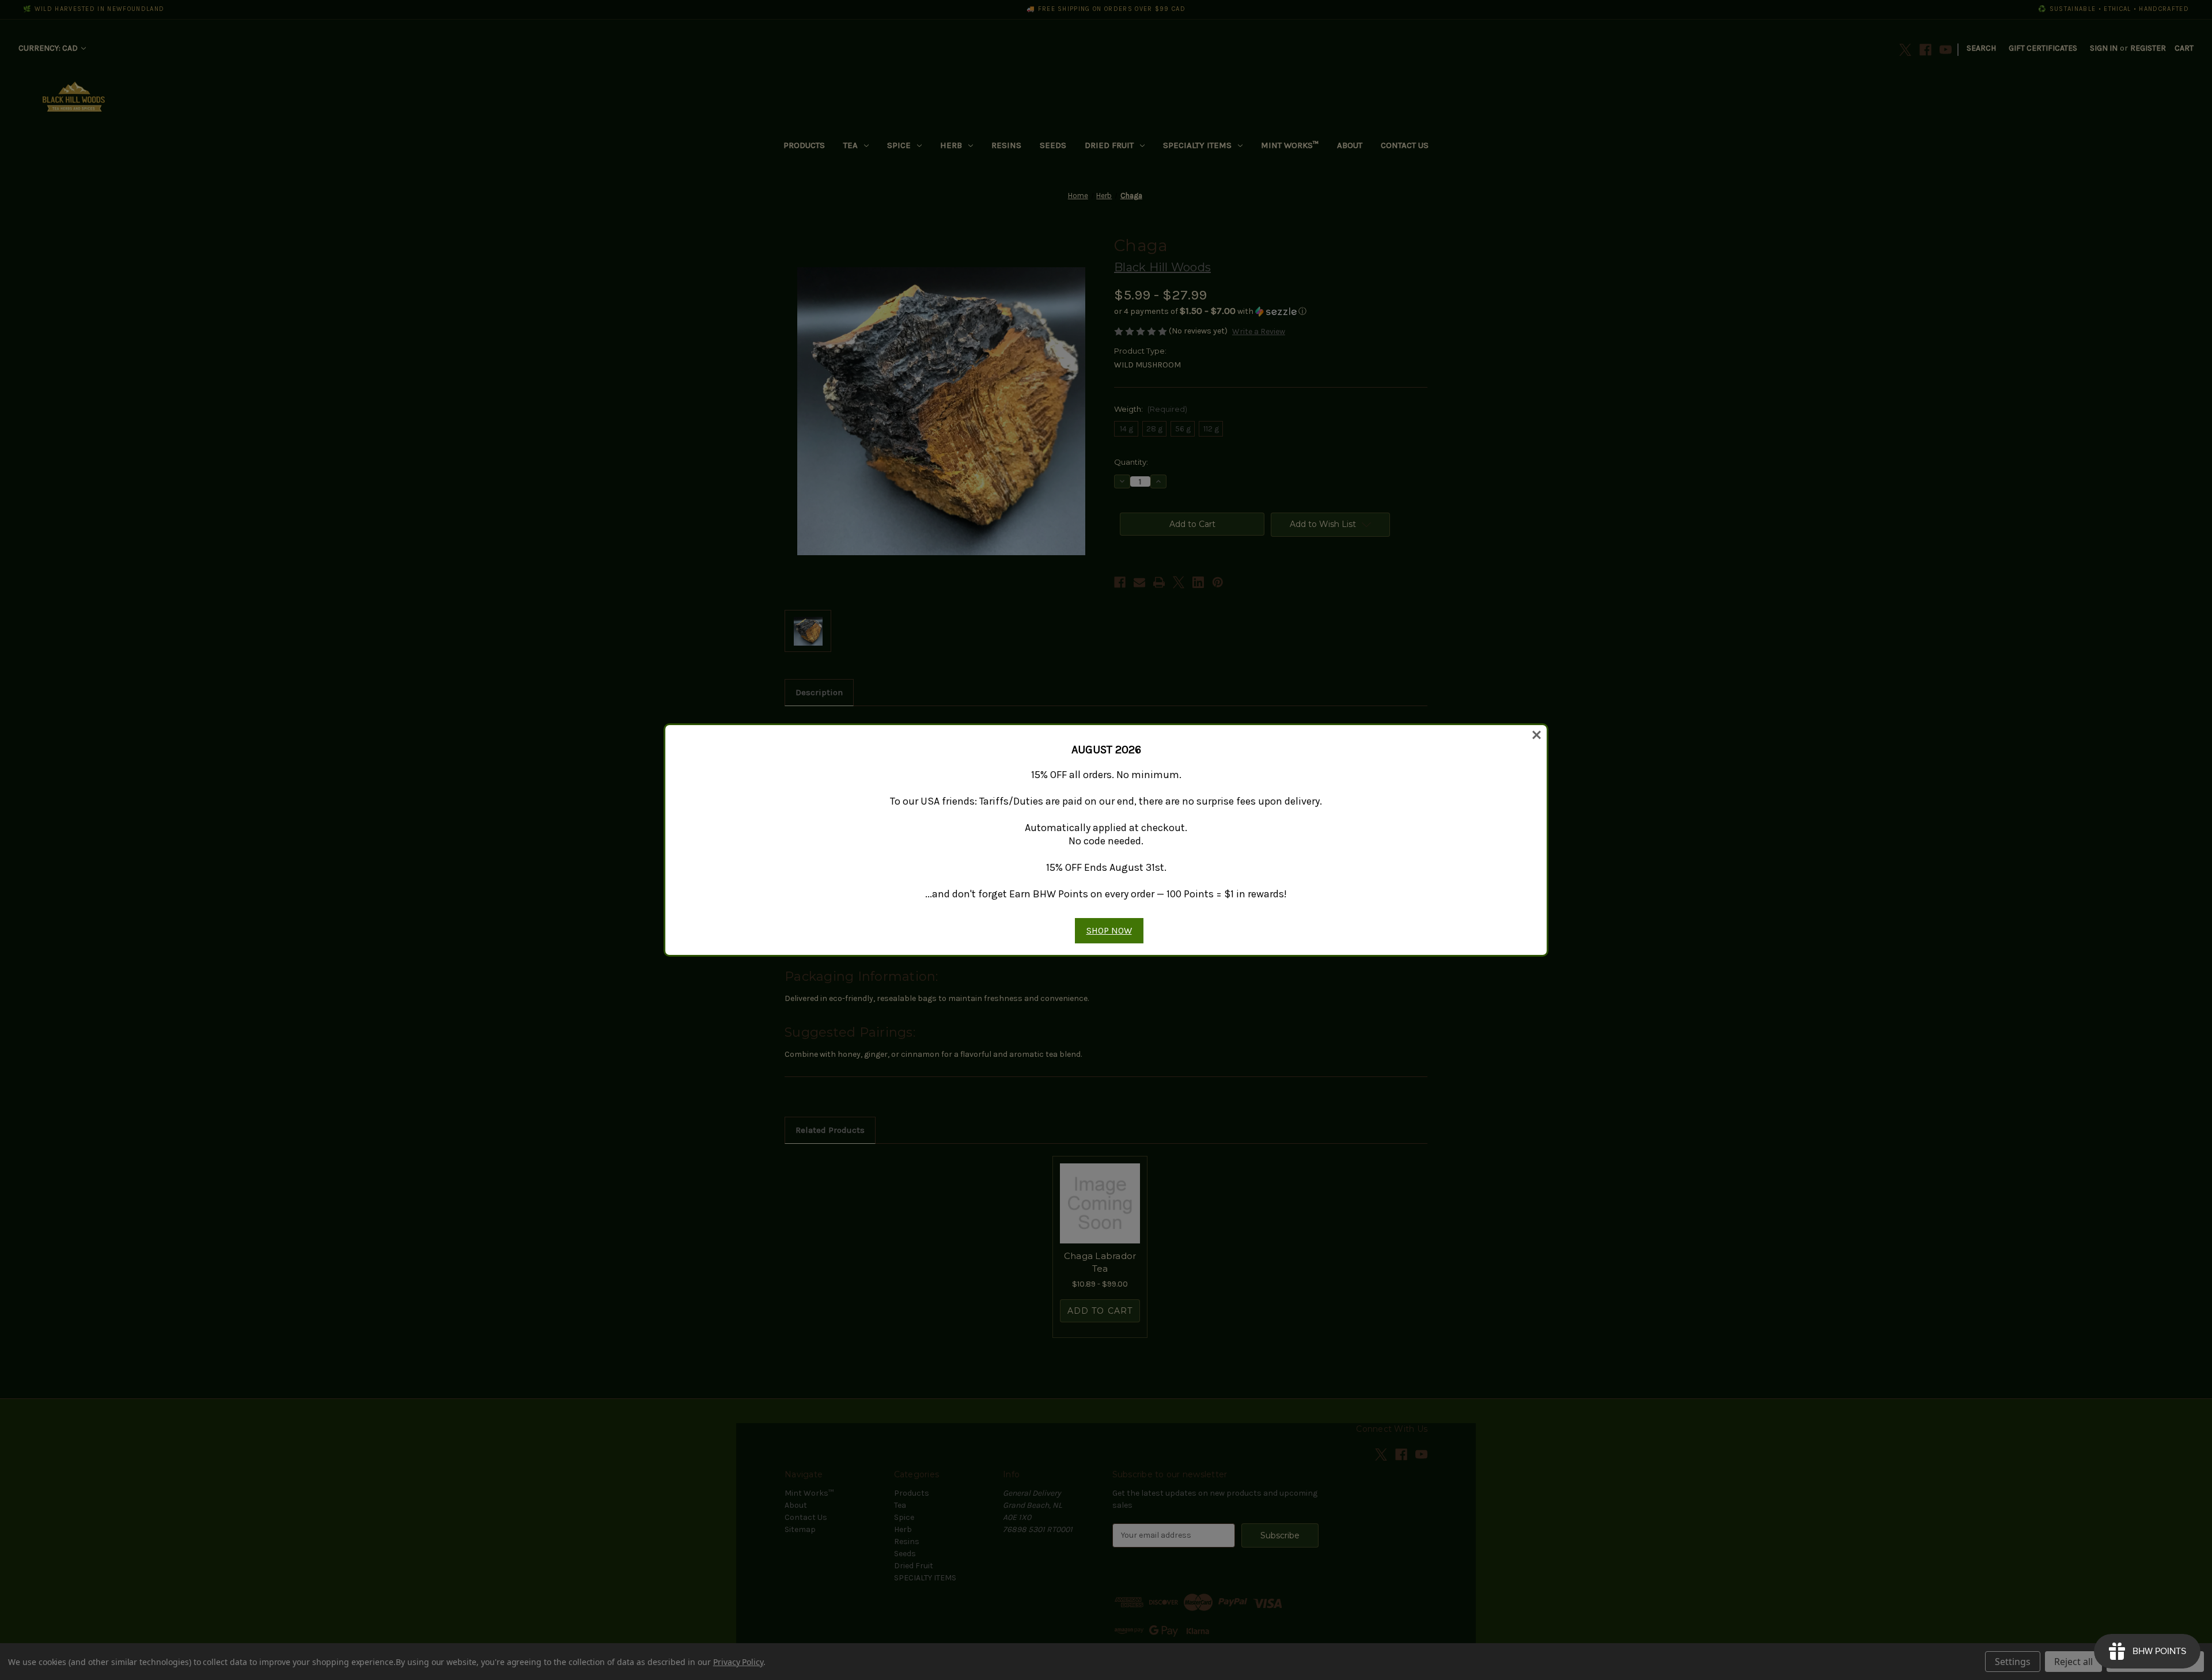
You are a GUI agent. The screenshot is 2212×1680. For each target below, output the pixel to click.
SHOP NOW (1109, 930)
